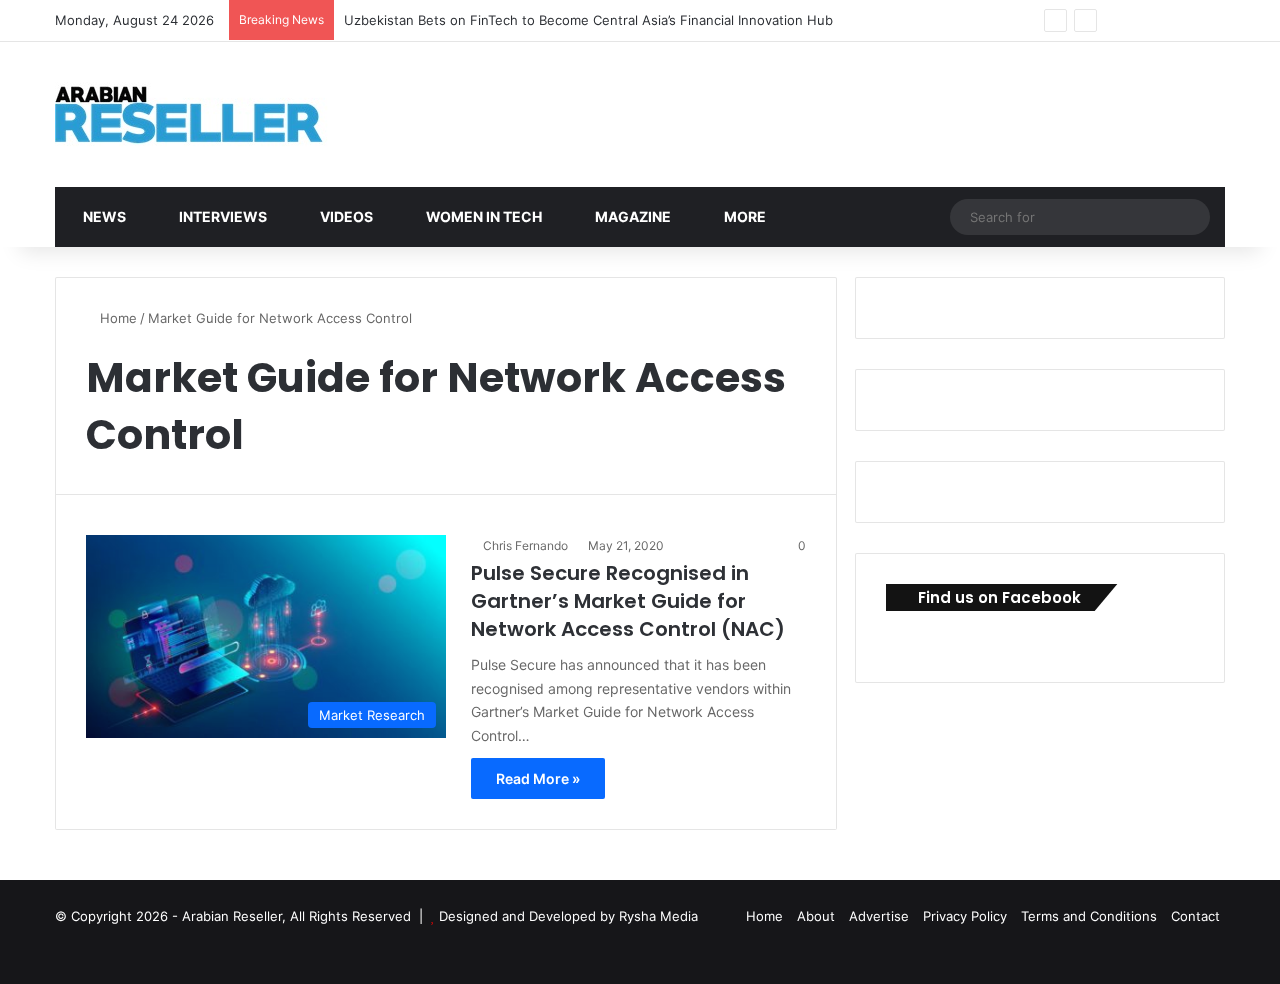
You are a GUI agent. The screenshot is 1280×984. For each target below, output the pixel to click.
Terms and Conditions (1089, 916)
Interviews (221, 216)
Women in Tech (482, 216)
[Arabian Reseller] (205, 114)
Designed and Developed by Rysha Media (568, 916)
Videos (345, 216)
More (743, 216)
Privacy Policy (965, 916)
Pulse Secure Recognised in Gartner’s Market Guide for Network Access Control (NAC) (628, 601)
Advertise (879, 916)
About (816, 916)
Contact (1195, 916)
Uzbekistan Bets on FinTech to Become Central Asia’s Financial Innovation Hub (588, 20)
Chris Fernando (525, 545)
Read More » (538, 778)
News (103, 216)
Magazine (631, 216)
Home (116, 318)
